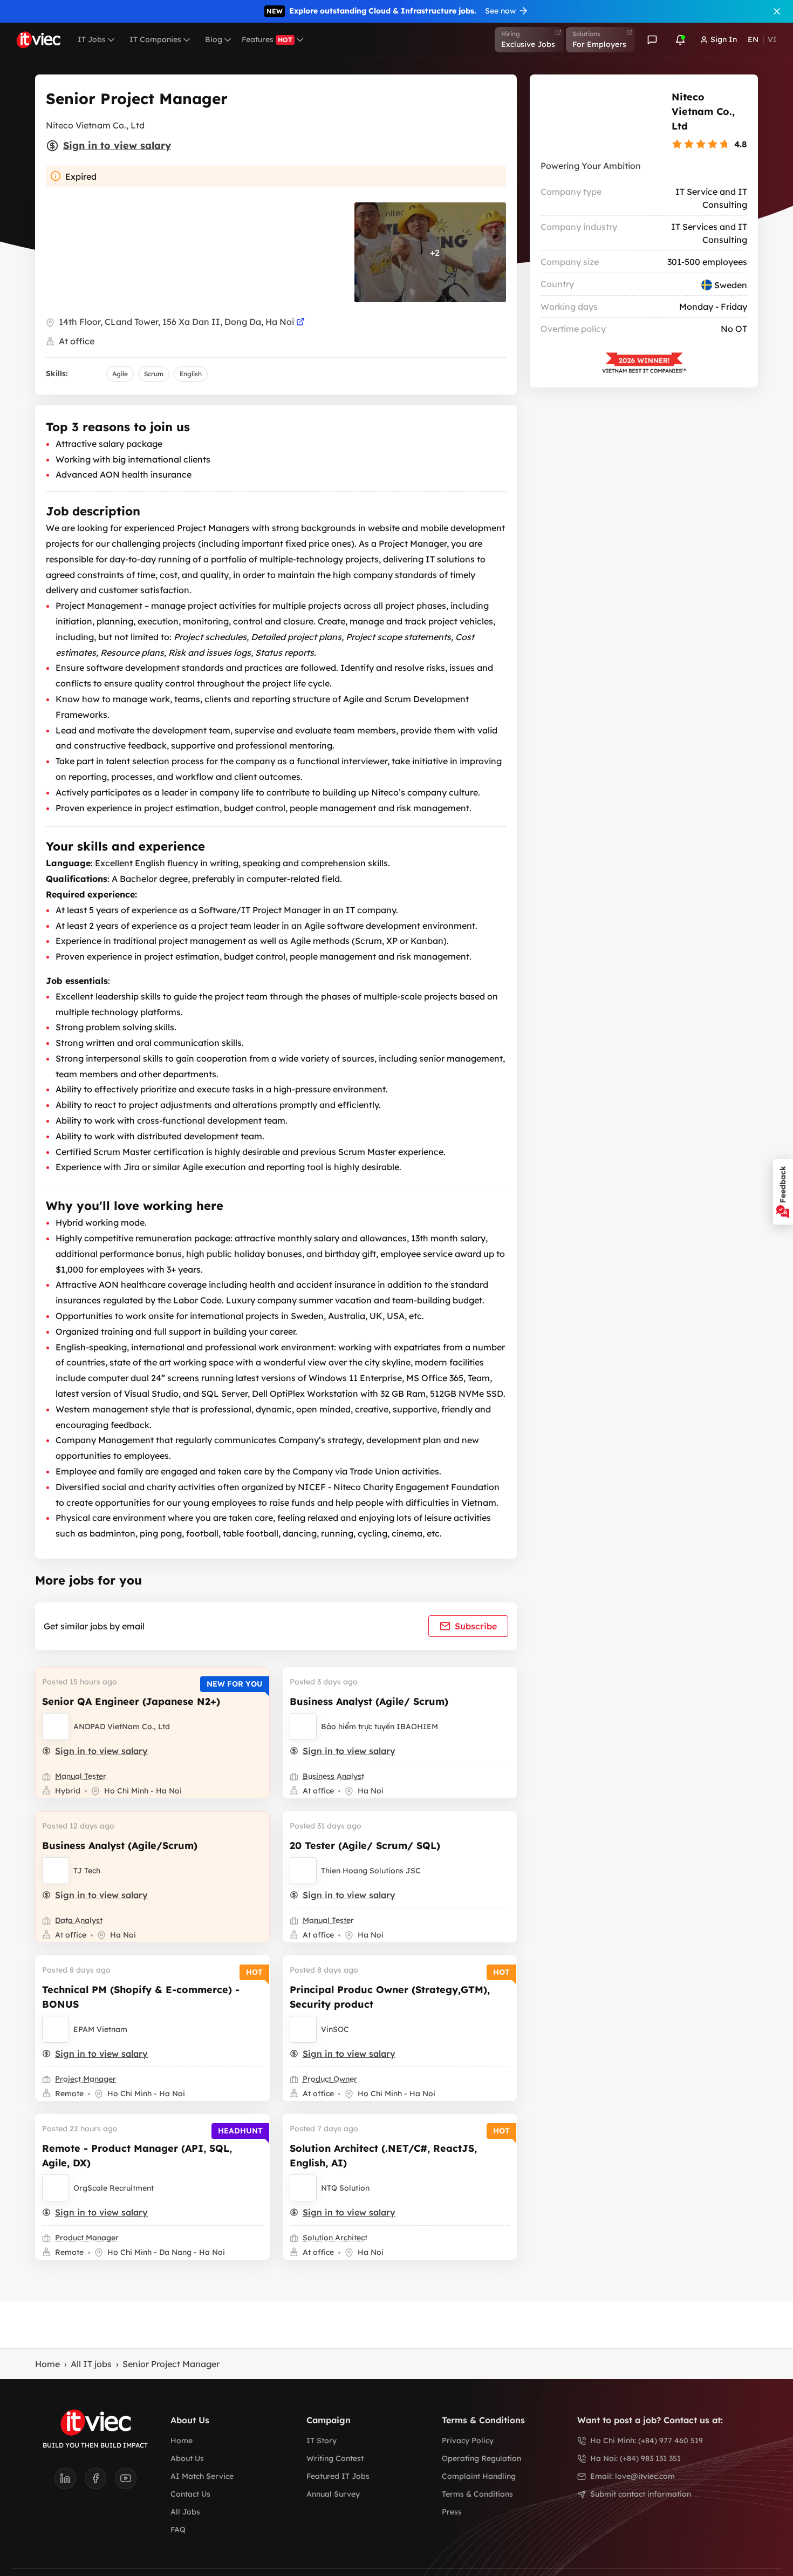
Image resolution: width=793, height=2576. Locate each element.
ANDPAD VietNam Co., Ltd (122, 1727)
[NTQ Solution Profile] (303, 2188)
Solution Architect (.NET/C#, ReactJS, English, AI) (383, 2156)
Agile (120, 374)
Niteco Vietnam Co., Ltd (703, 111)
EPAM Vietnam (100, 2029)
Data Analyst (79, 1920)
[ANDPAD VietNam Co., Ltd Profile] (56, 1727)
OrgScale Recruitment (114, 2188)
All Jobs (185, 2512)
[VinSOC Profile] (303, 2029)
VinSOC (335, 2029)
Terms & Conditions (477, 2494)
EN (753, 39)
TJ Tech (87, 1871)
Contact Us (190, 2494)
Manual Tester (81, 1776)
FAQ (178, 2530)
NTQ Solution (345, 2188)
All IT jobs (91, 2364)
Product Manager (87, 2238)
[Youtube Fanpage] (126, 2482)
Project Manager (86, 2079)
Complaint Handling (479, 2476)
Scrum (154, 374)
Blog (214, 39)
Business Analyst (333, 1776)
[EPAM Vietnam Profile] (56, 2029)
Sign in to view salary (117, 145)
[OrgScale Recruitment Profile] (56, 2188)
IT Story (322, 2441)
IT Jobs (92, 39)
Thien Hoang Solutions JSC (371, 1871)
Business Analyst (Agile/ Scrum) (369, 1701)
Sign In (724, 39)
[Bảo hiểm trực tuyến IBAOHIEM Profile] (303, 1727)
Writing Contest (335, 2458)
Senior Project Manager (171, 2364)
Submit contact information (641, 2494)
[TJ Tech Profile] (56, 1871)
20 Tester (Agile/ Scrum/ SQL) (365, 1846)
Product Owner (330, 2079)
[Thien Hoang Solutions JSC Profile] (303, 1871)
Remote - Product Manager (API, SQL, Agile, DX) (137, 2156)
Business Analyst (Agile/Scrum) (120, 1846)
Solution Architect (335, 2238)
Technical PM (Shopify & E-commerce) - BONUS (141, 1997)
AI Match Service (202, 2476)
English (191, 374)
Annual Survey (333, 2494)
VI (772, 39)
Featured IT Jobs (338, 2476)
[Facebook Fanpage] (100, 2482)
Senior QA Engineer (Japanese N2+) (131, 1701)
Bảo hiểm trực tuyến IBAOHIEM (380, 1727)
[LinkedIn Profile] (70, 2482)
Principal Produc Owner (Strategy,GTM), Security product (390, 1997)
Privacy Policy (468, 2441)
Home (47, 2364)
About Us (187, 2458)
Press (452, 2512)
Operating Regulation (481, 2458)
